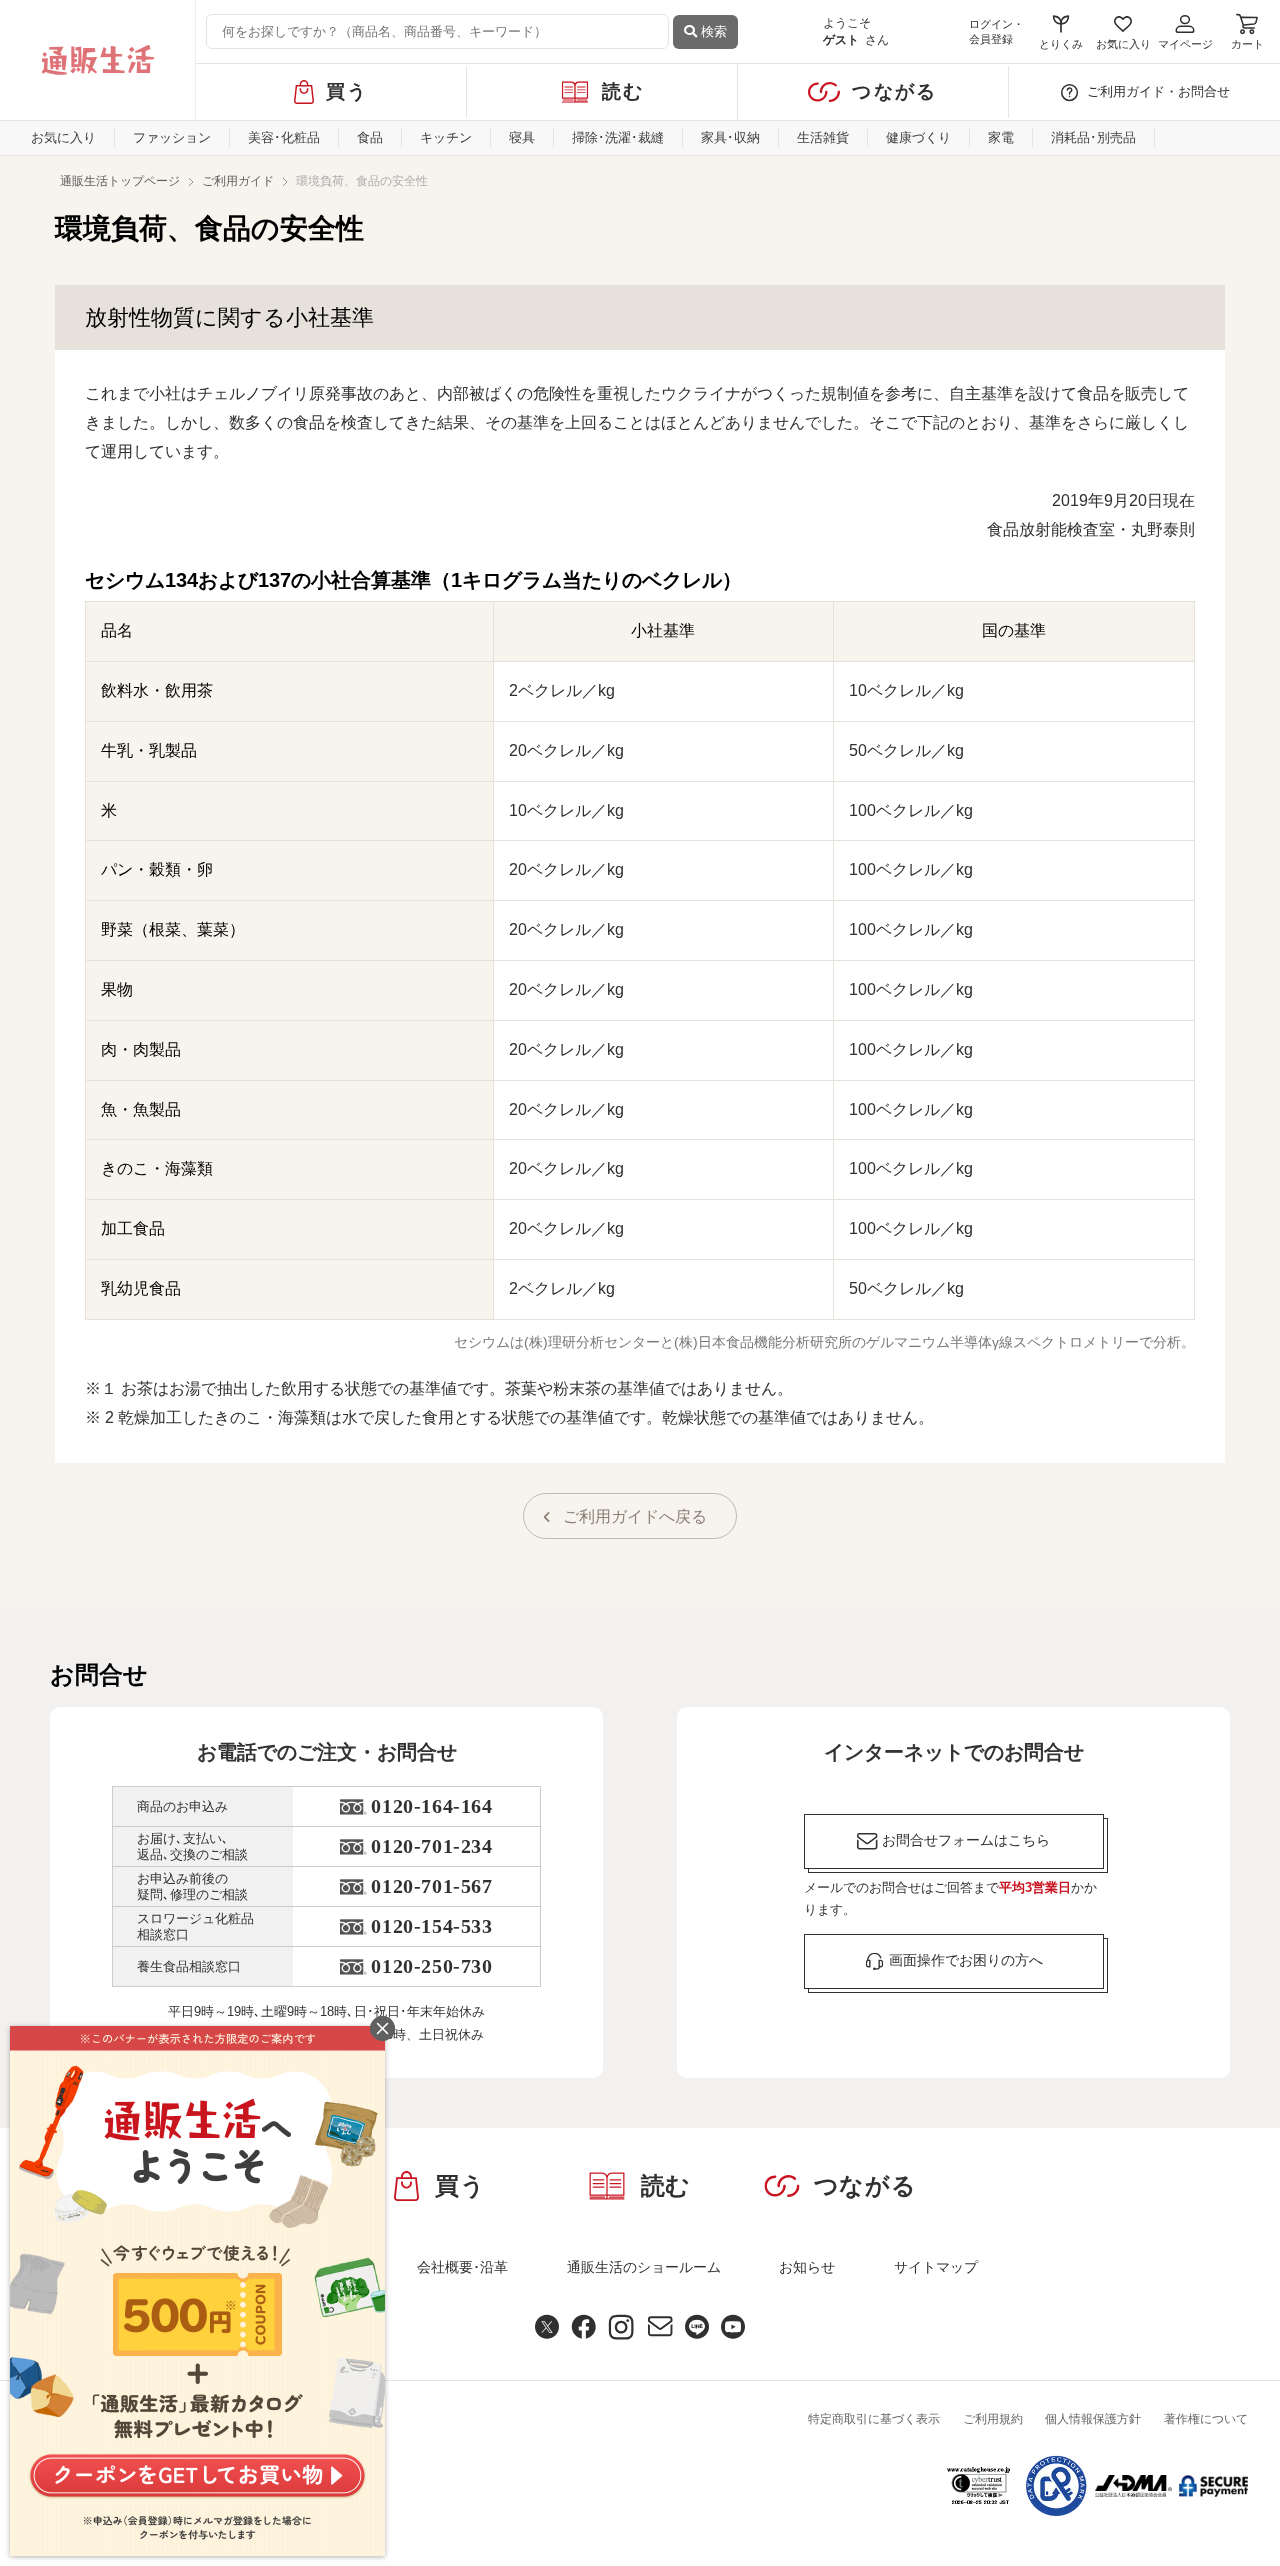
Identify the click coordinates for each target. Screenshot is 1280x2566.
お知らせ (807, 2267)
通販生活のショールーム (644, 2267)
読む (623, 91)
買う (347, 91)
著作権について (1206, 2419)
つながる (894, 91)
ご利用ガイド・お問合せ (1158, 91)
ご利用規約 (993, 2419)
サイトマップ (936, 2267)
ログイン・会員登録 (996, 31)
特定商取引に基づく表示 (874, 2419)
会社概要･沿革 (462, 2267)
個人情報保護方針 (1093, 2419)
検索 (712, 31)
